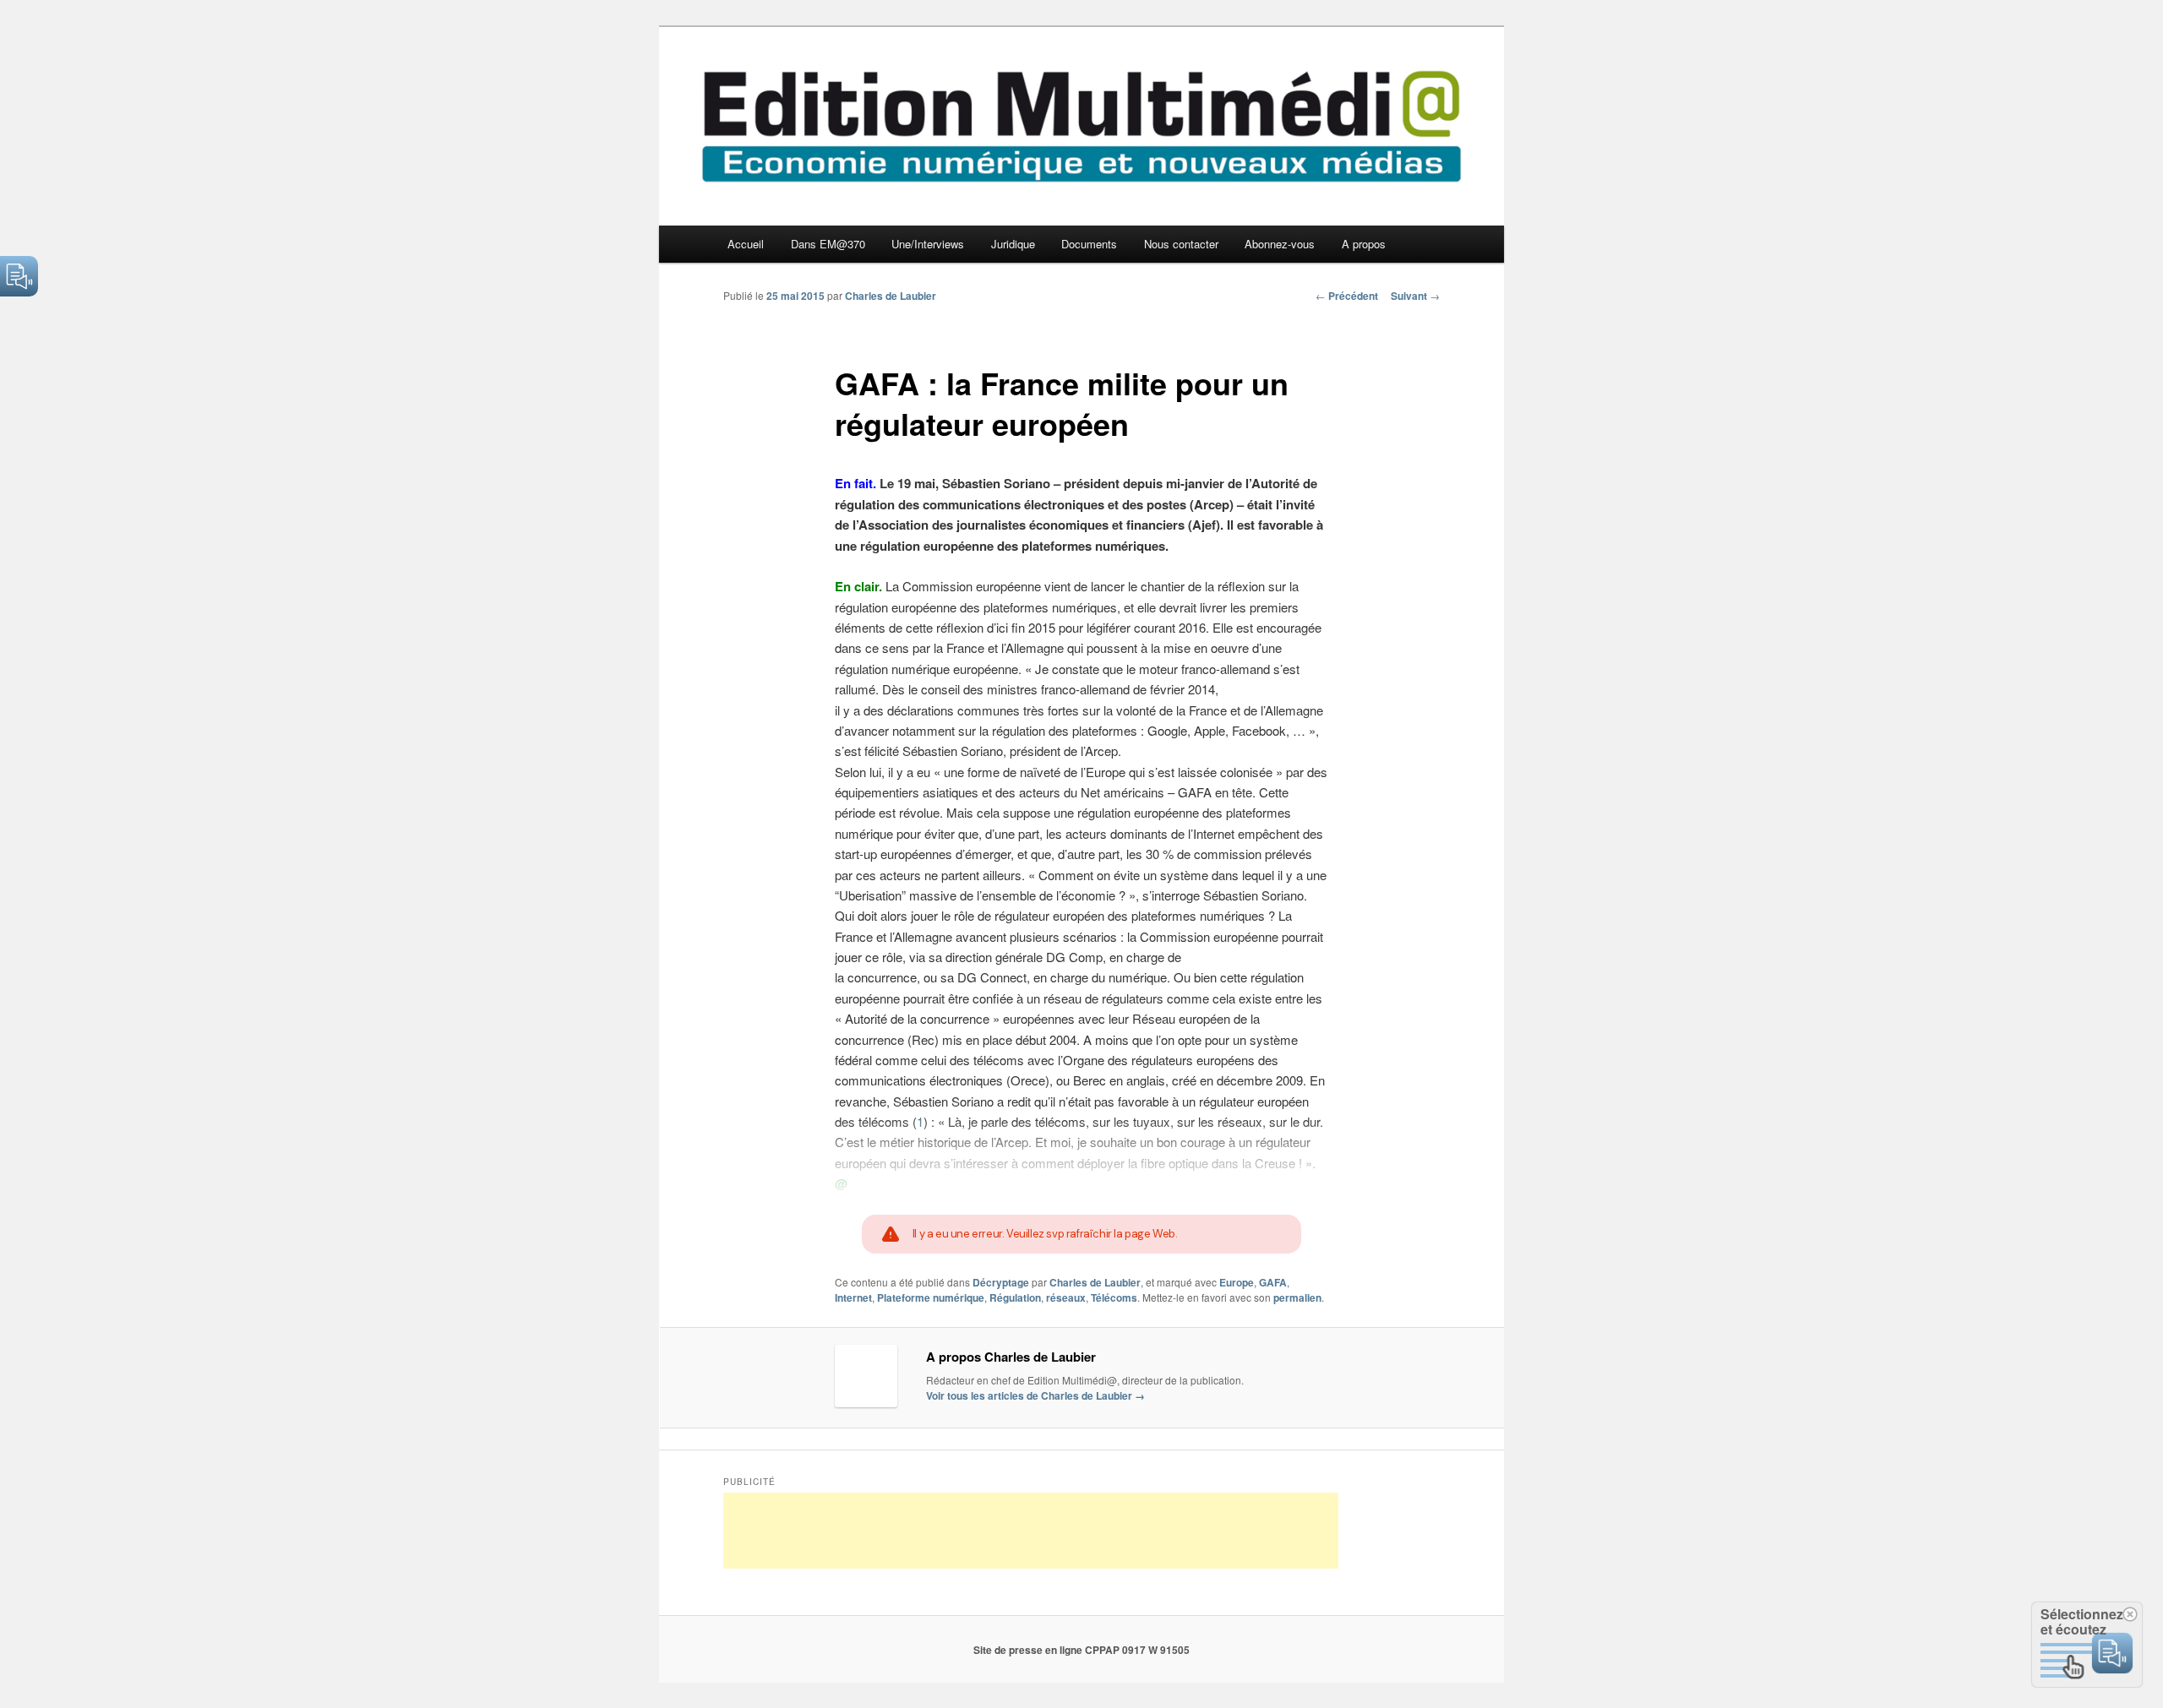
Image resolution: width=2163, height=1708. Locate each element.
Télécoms (1114, 1297)
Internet (853, 1297)
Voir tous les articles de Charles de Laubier (1035, 1395)
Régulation (1015, 1297)
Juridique (1013, 244)
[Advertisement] (1031, 1531)
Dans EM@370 (828, 244)
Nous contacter (1181, 244)
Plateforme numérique (931, 1297)
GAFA (1273, 1282)
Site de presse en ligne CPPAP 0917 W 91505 (1081, 1650)
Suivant (1415, 296)
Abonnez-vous (1280, 244)
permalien (1297, 1297)
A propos (1364, 244)
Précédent (1347, 296)
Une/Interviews (928, 244)
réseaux (1066, 1297)
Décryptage (1001, 1282)
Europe (1237, 1282)
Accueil (746, 244)
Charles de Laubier (891, 296)
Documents (1089, 244)
